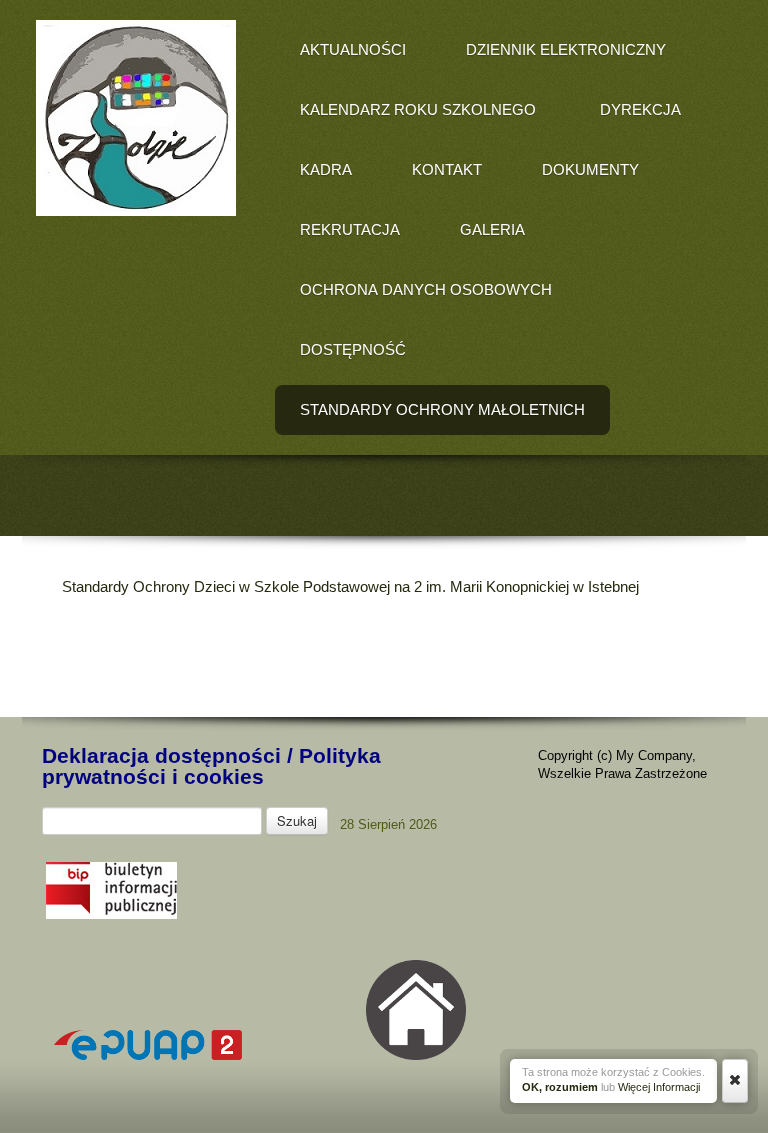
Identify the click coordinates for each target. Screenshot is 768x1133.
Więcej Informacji (659, 1087)
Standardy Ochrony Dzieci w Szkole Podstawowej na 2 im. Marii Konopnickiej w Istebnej (350, 586)
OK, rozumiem (560, 1087)
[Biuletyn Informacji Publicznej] (111, 914)
